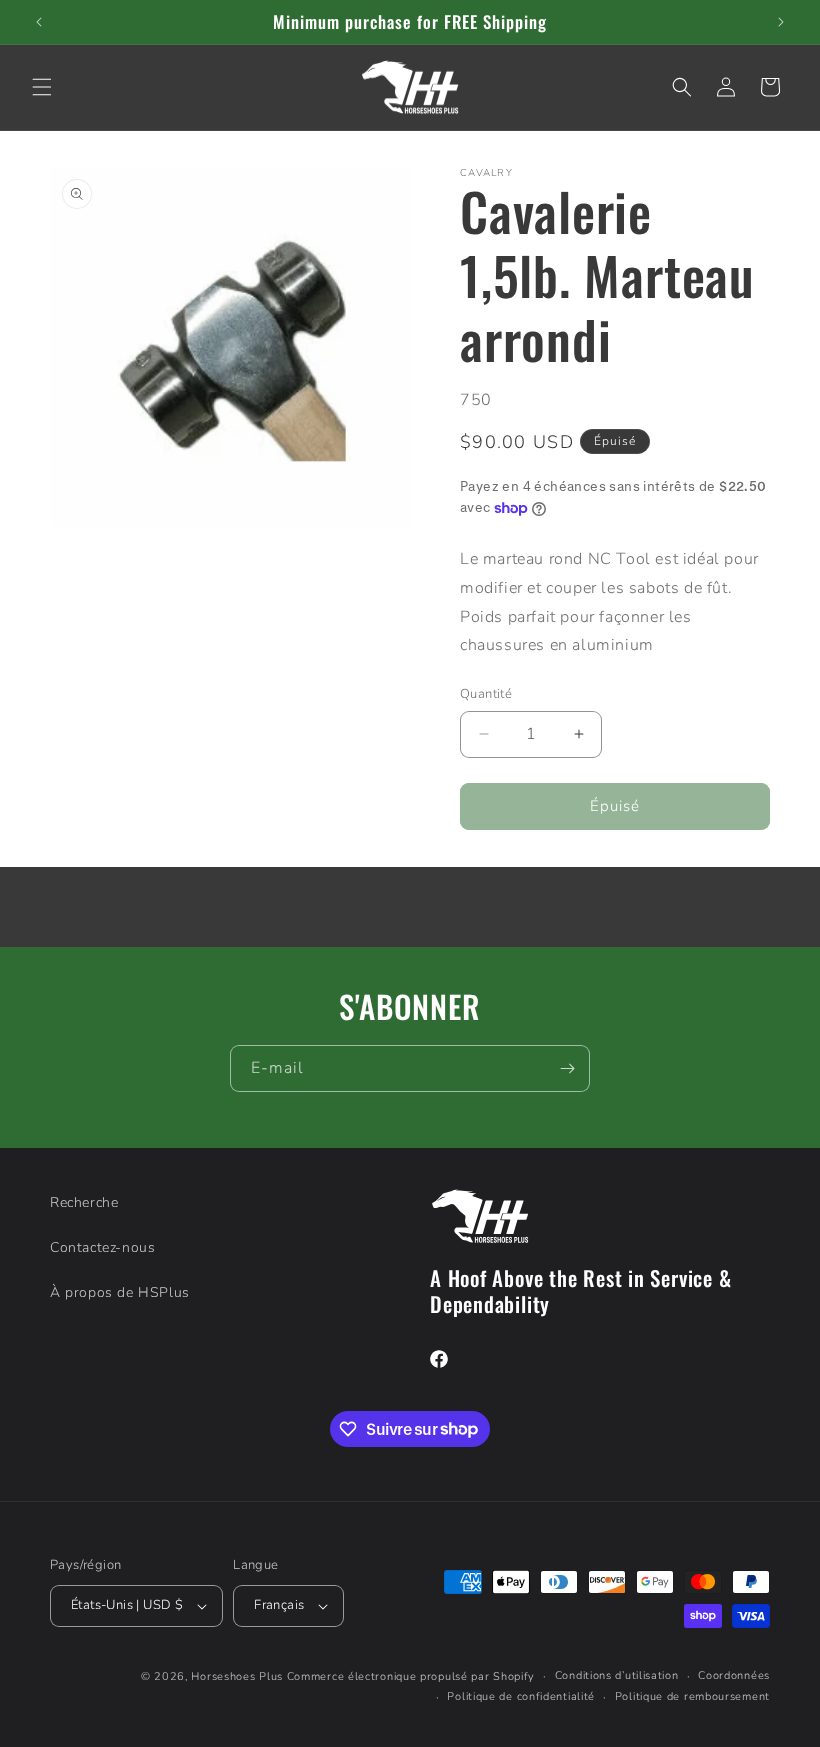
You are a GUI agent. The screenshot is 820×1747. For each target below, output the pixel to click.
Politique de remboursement (692, 1696)
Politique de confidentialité (521, 1696)
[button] (42, 87)
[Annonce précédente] (39, 22)
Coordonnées (734, 1675)
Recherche (84, 1202)
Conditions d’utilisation (617, 1675)
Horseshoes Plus (237, 1676)
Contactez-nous (102, 1247)
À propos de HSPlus (120, 1292)
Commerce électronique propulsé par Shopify (411, 1676)
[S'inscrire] (567, 1068)
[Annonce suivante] (781, 22)
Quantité (486, 694)
